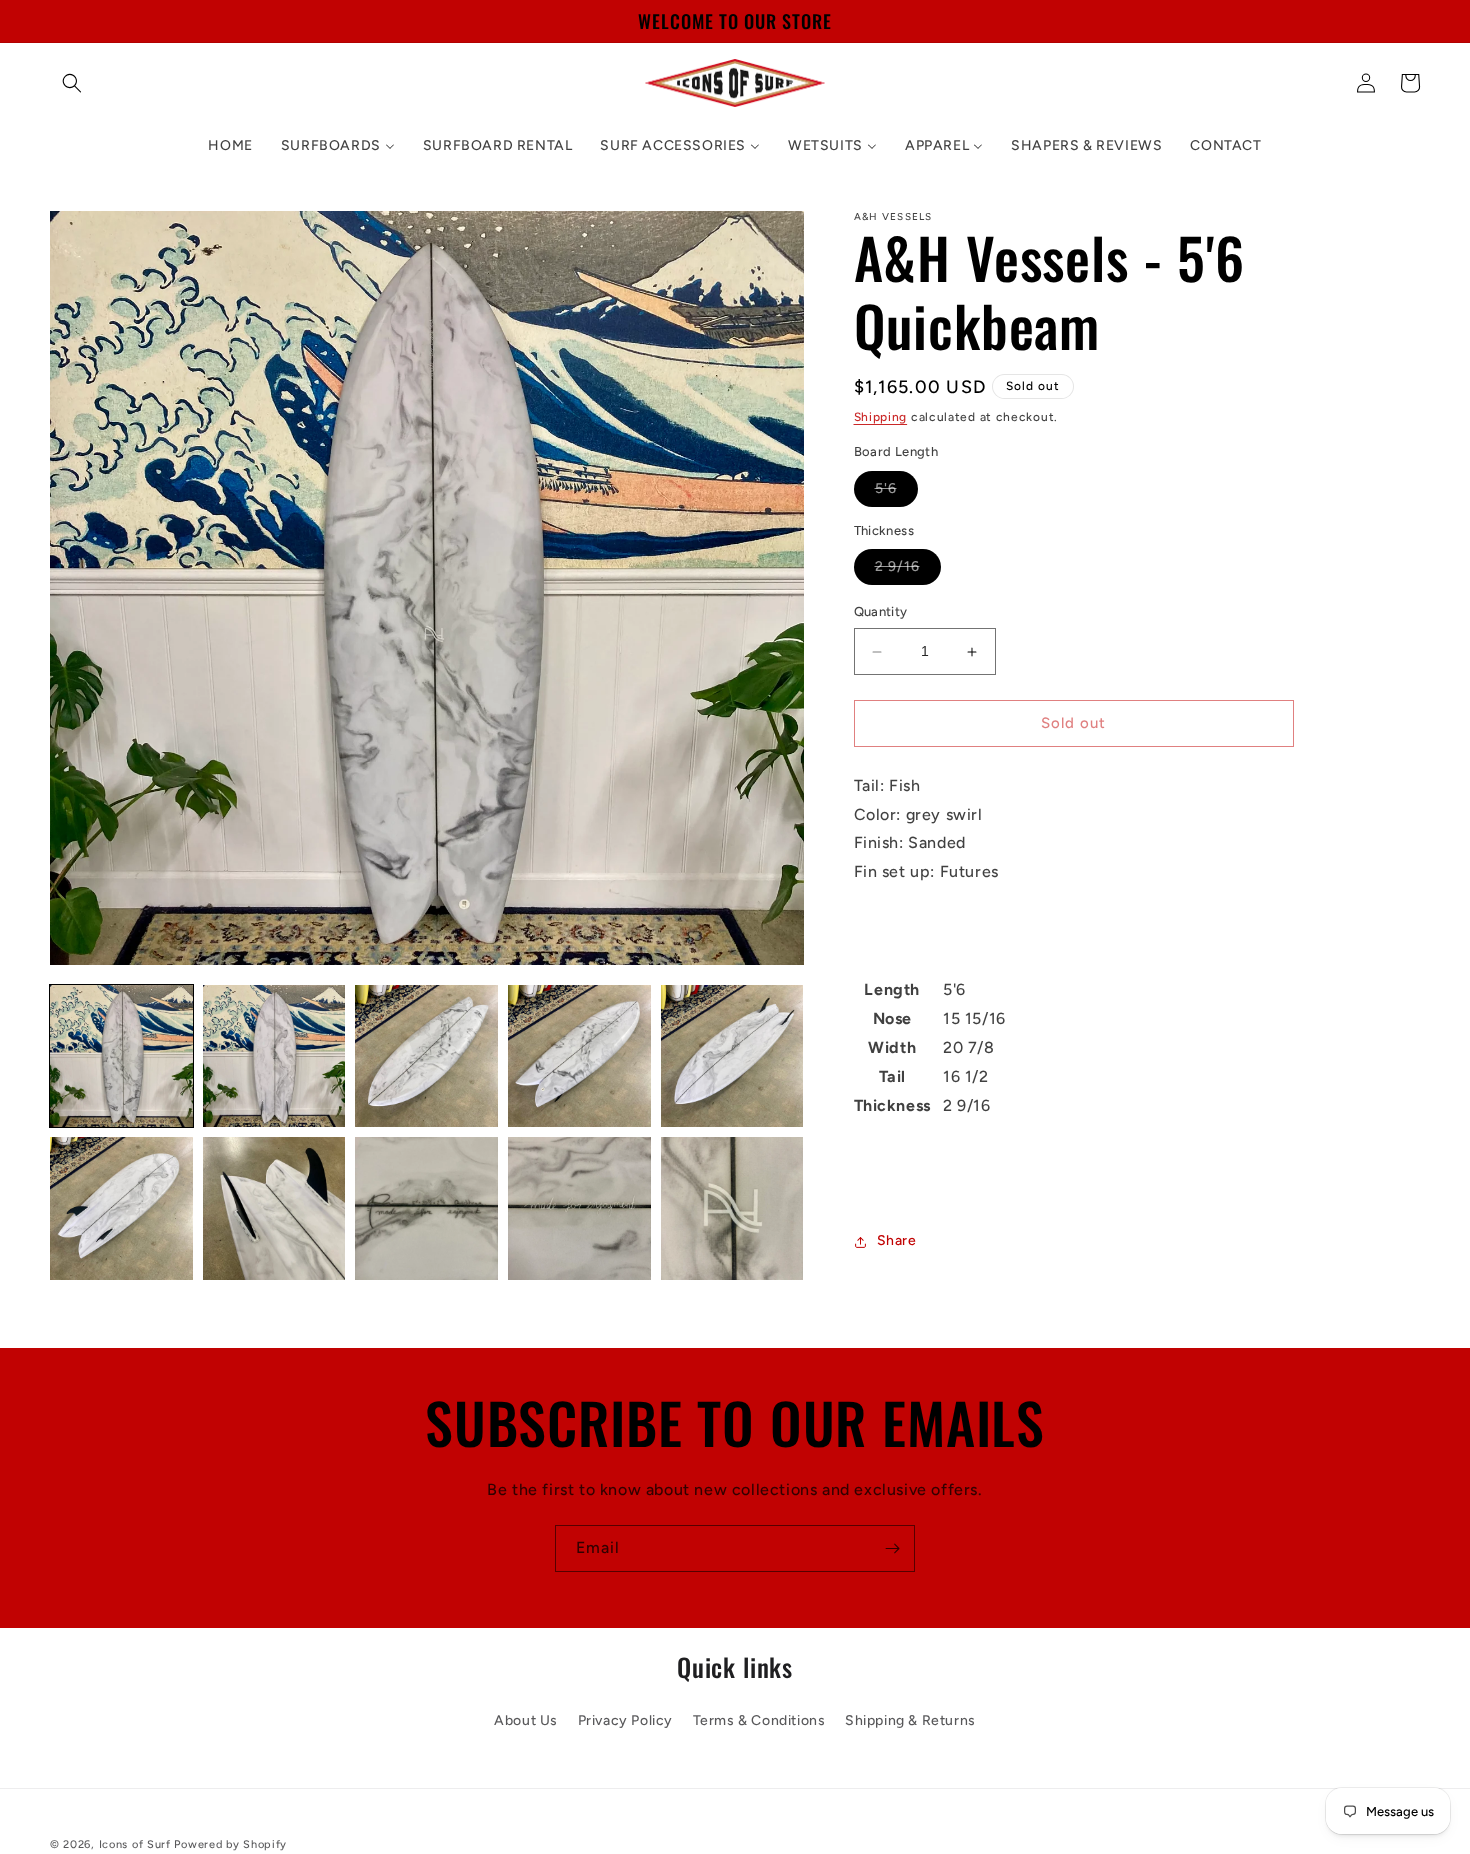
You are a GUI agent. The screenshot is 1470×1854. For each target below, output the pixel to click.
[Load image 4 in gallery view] (579, 1056)
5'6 (896, 493)
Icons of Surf (135, 1844)
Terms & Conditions (759, 1720)
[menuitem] (230, 146)
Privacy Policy (625, 1720)
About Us (526, 1720)
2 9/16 (908, 572)
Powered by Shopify (230, 1844)
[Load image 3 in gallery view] (426, 1056)
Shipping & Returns (910, 1720)
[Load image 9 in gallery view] (579, 1208)
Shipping (881, 417)
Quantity (881, 612)
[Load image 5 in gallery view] (732, 1056)
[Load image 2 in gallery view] (274, 1056)
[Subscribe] (892, 1548)
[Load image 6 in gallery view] (121, 1208)
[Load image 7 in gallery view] (274, 1208)
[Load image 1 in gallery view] (121, 1056)
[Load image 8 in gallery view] (426, 1208)
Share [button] (897, 1241)
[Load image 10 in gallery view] (732, 1208)
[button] (72, 83)
